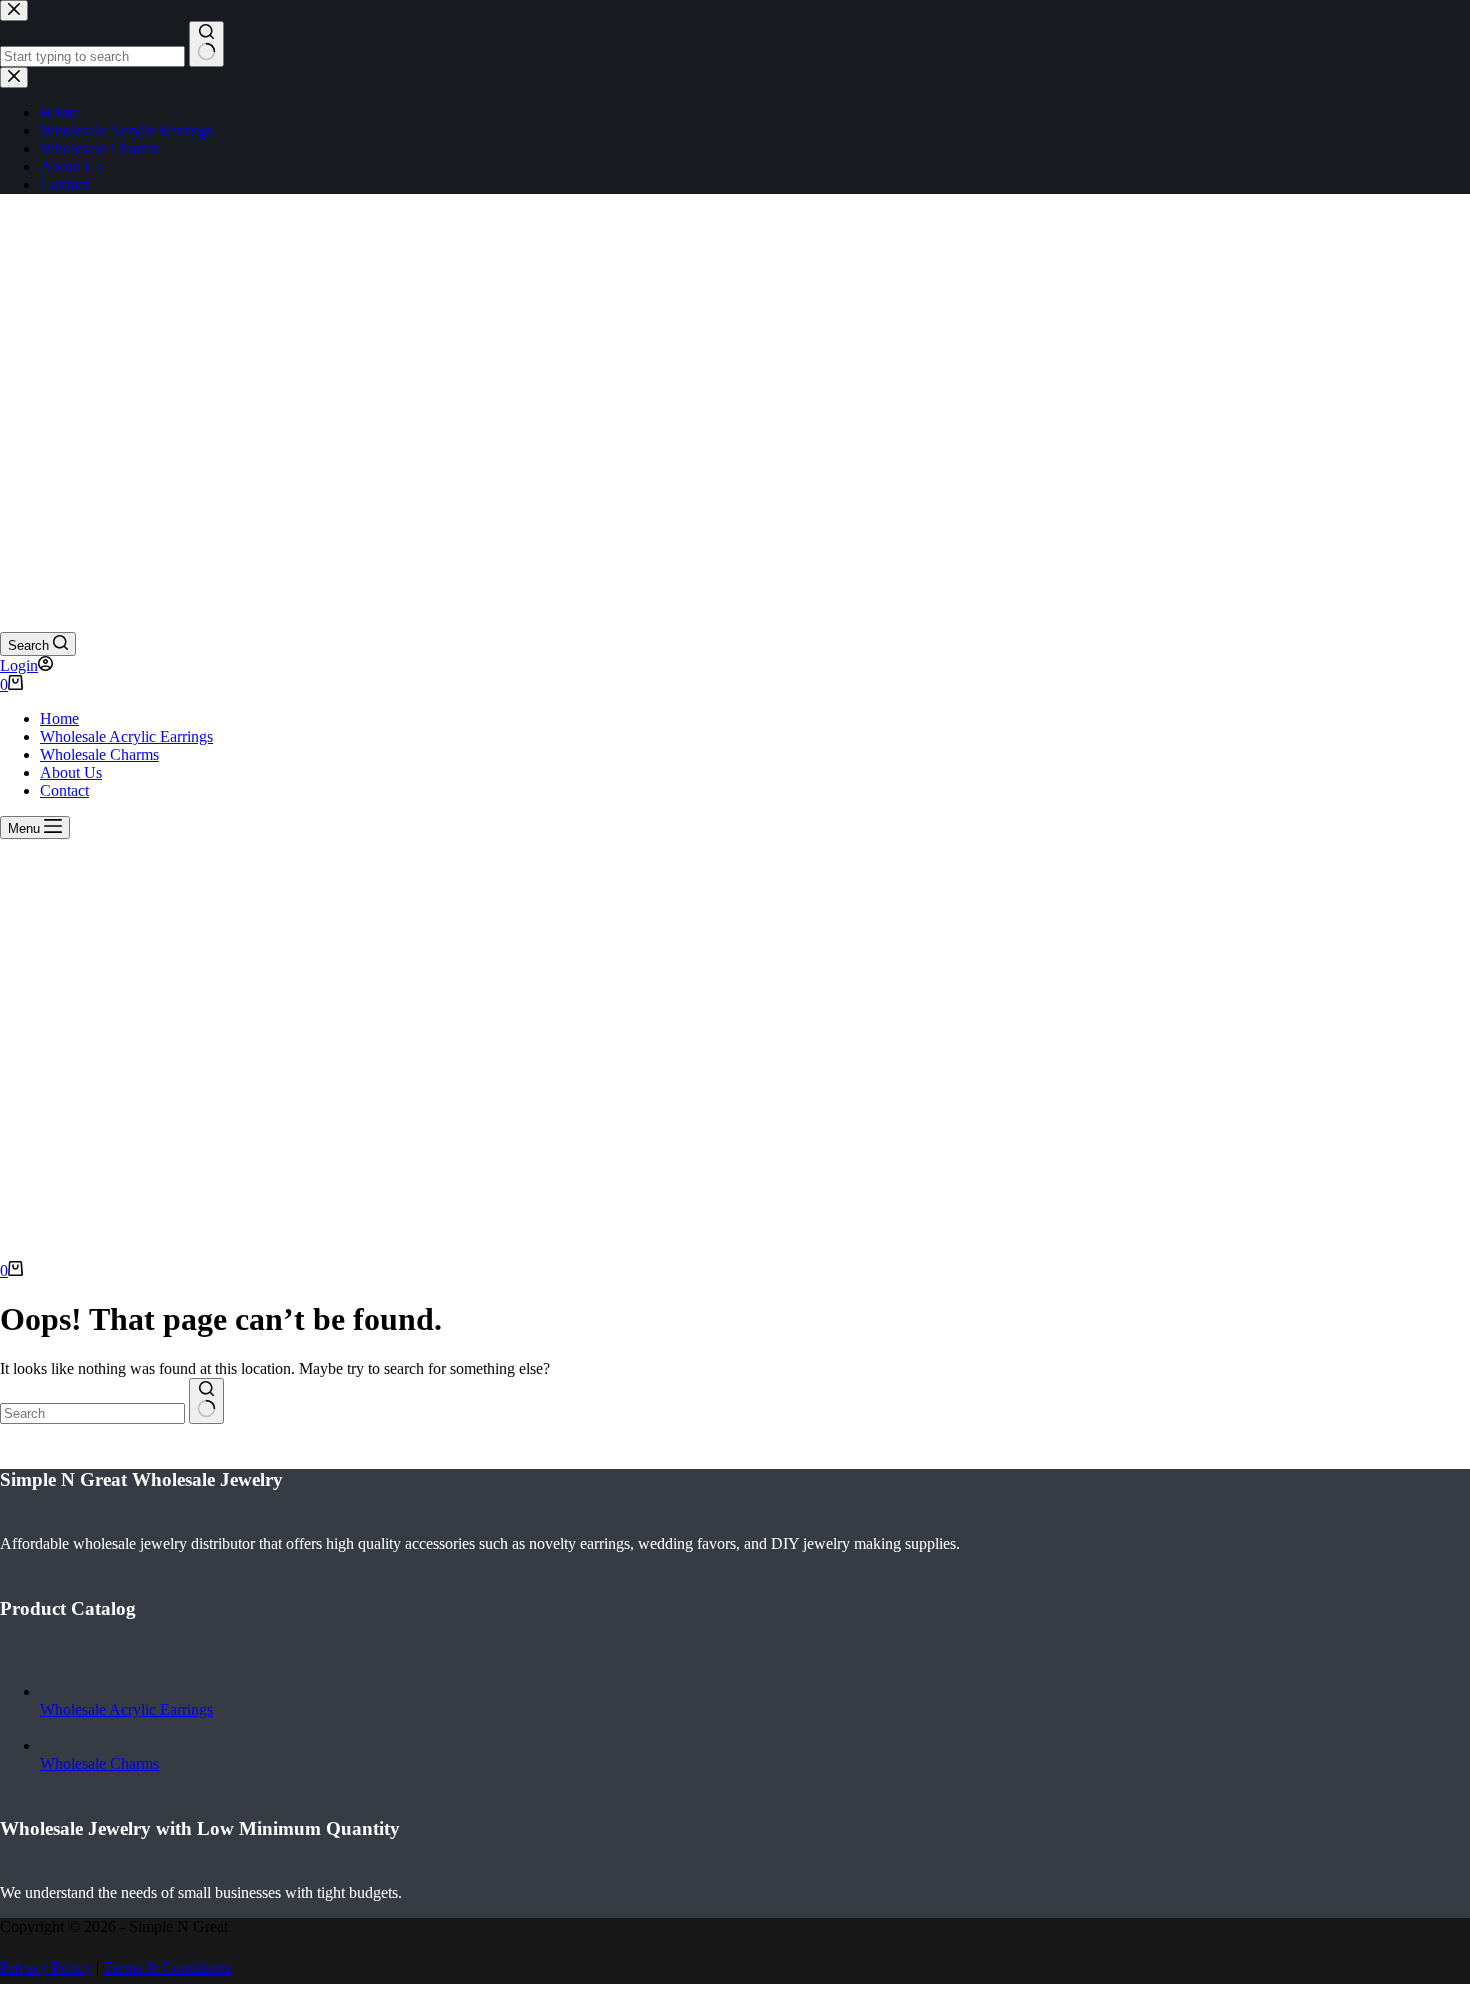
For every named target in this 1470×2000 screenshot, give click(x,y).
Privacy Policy (46, 1967)
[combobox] (92, 1413)
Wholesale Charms (99, 754)
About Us (71, 772)
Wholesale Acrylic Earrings (126, 736)
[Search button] (206, 1401)
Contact (64, 790)
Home (59, 718)
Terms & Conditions (167, 1967)
